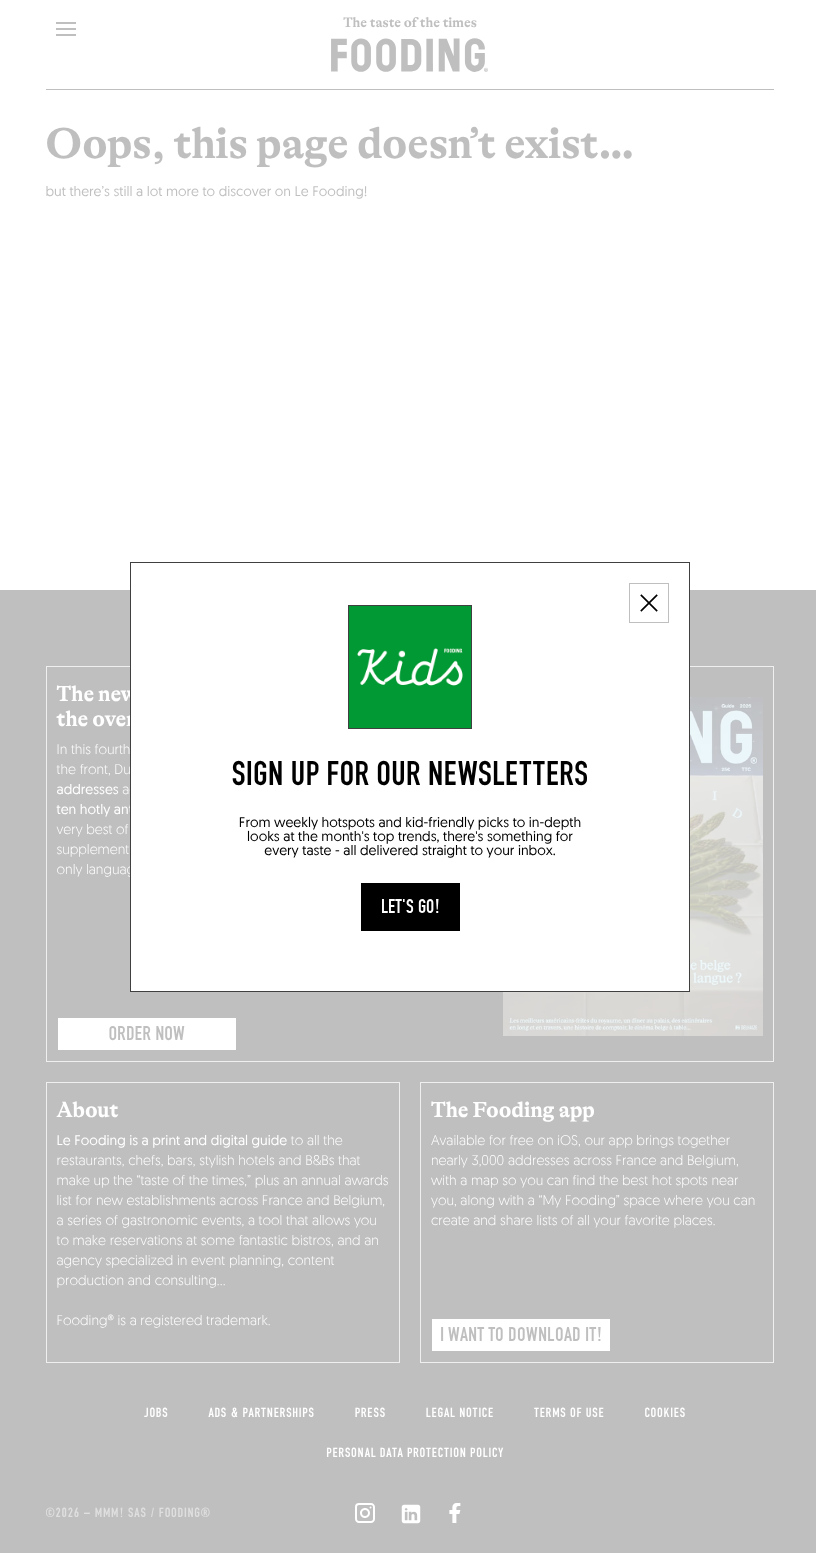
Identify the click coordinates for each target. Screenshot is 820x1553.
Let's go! (410, 907)
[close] (649, 603)
